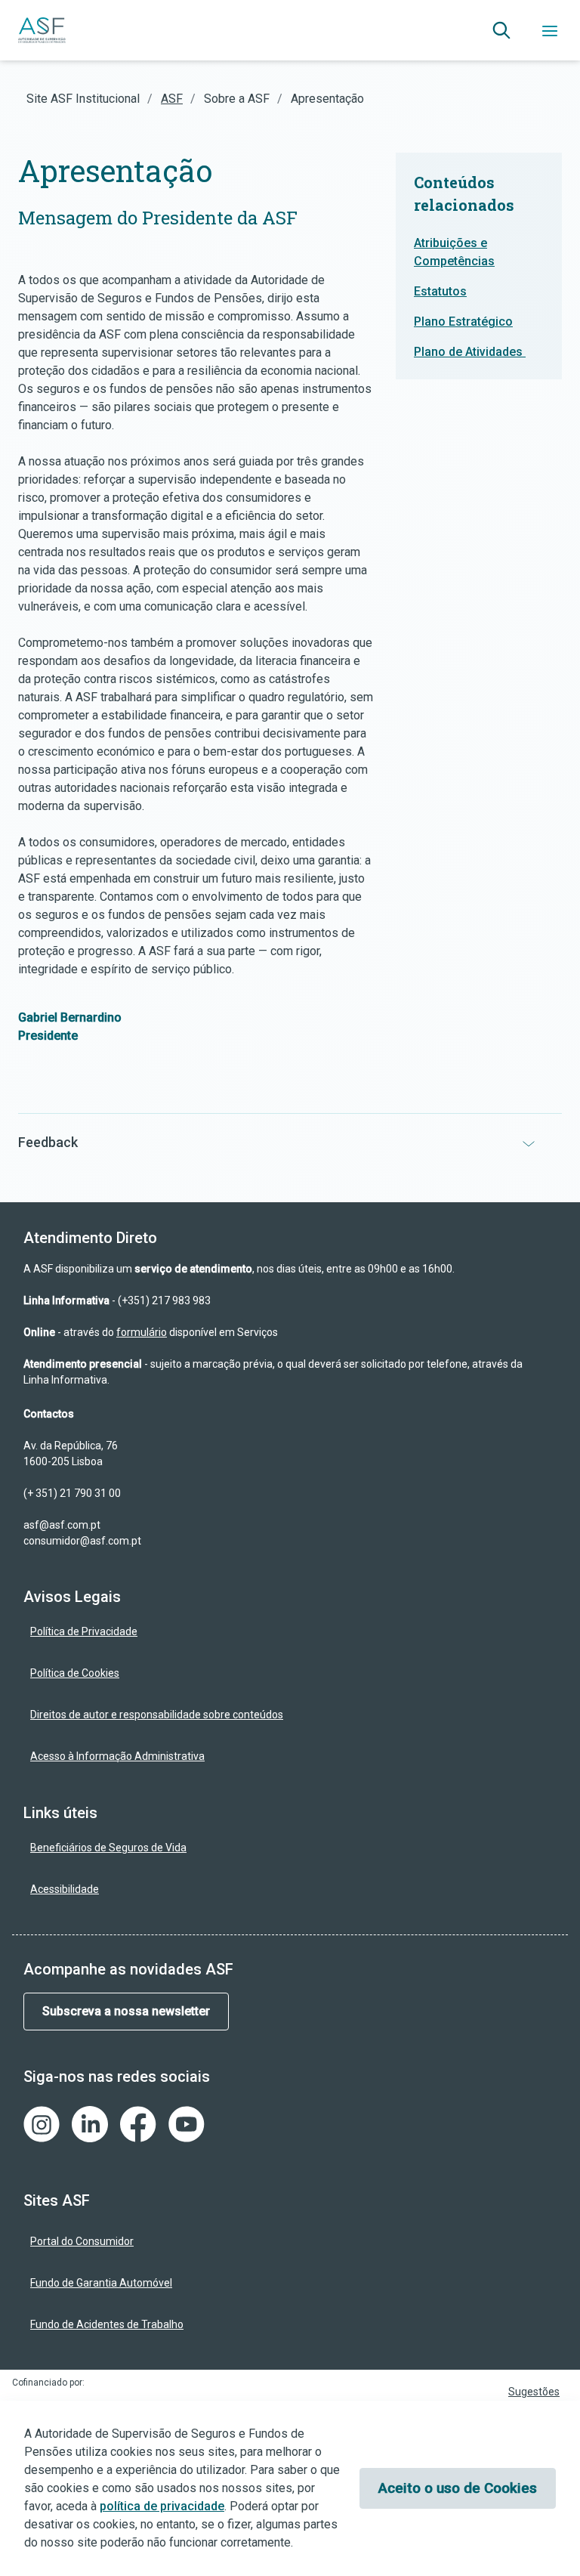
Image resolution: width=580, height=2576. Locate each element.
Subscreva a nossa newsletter (126, 2011)
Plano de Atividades (470, 352)
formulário (142, 1332)
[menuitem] (285, 1632)
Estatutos (440, 291)
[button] (501, 30)
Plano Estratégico (463, 322)
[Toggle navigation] (550, 30)
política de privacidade (162, 2506)
